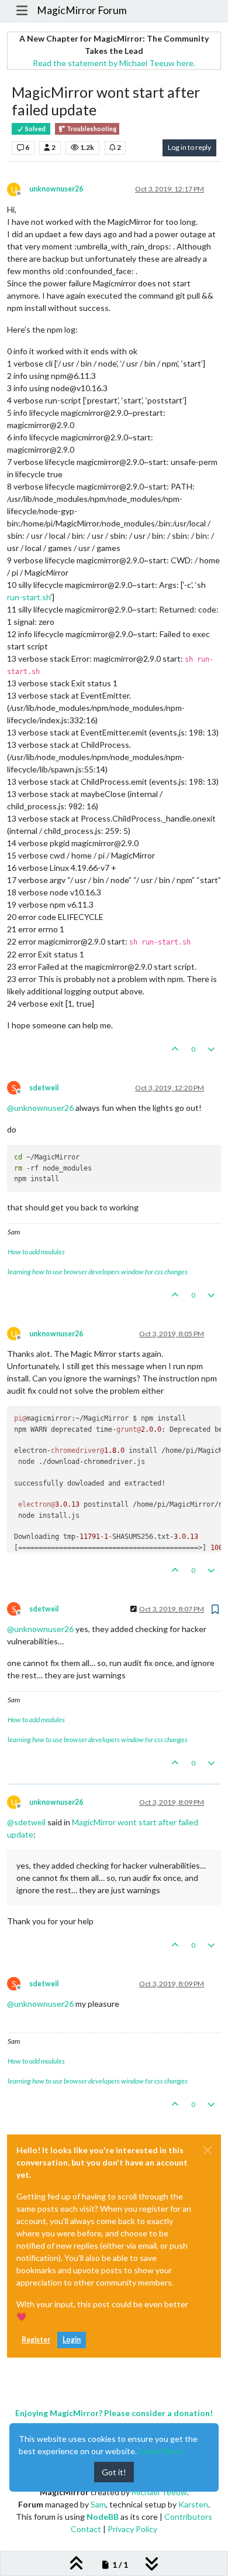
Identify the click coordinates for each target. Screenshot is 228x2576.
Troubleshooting (91, 129)
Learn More (161, 2451)
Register (36, 2340)
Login (72, 2340)
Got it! (114, 2472)
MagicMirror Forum (82, 10)
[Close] (208, 2150)
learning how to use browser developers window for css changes (98, 1272)
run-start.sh (29, 597)
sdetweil (44, 1088)
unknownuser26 (56, 189)
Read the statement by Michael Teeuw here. (114, 63)
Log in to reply (189, 147)
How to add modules (36, 1252)
